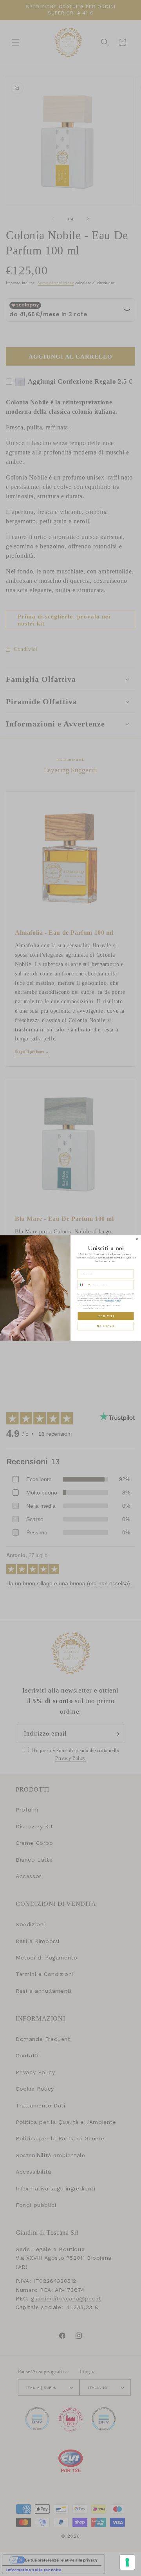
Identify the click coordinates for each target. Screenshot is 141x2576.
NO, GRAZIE (106, 1326)
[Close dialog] (137, 1239)
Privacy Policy (110, 1300)
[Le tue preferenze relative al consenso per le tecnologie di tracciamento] (127, 2562)
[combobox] (84, 1285)
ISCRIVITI (106, 1316)
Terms (118, 1300)
